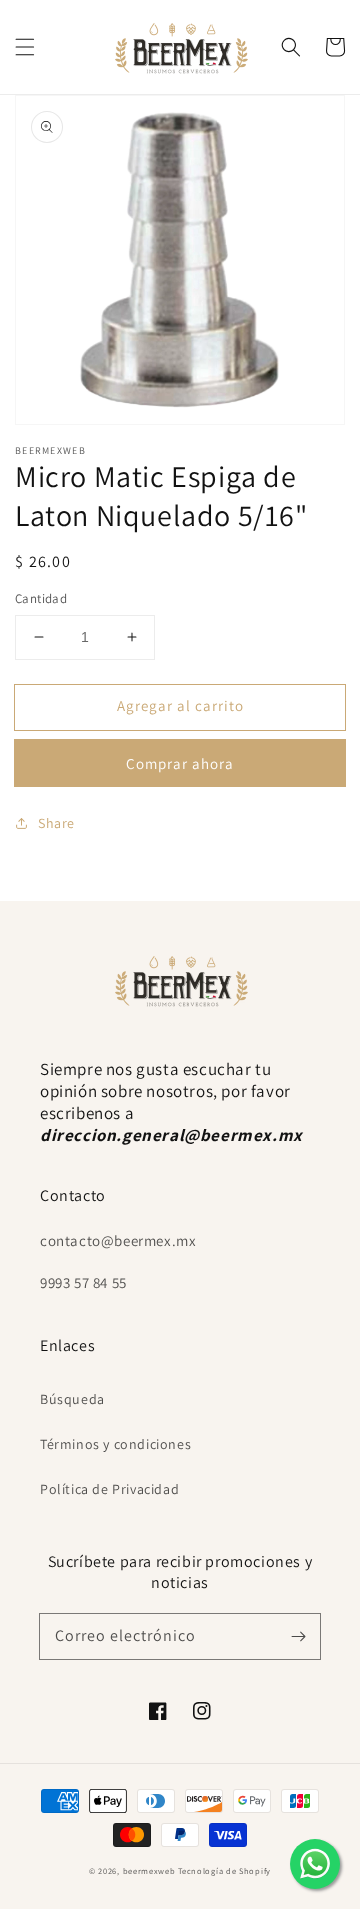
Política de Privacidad (109, 1489)
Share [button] (56, 823)
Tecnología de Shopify (224, 1870)
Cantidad (41, 598)
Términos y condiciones (115, 1444)
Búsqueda (72, 1399)
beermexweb (149, 1870)
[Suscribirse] (298, 1636)
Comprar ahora (180, 763)
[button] (25, 47)
